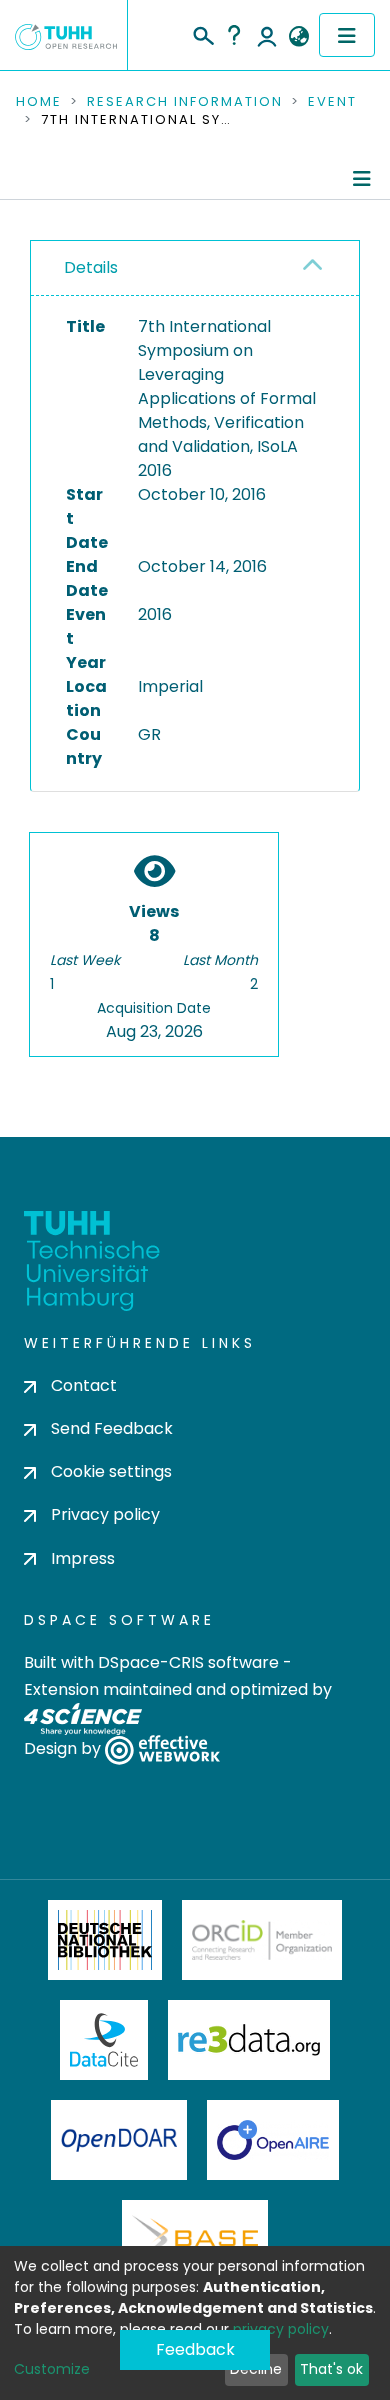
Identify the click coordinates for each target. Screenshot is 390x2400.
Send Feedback (112, 1428)
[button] (298, 37)
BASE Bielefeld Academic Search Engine (195, 2240)
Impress (83, 1558)
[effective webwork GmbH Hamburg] (162, 1748)
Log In (267, 35)
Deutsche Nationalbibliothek (105, 1940)
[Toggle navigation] (347, 35)
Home (39, 102)
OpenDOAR (119, 2140)
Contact (84, 1385)
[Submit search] (202, 33)
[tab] (195, 268)
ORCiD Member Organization (262, 1940)
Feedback (195, 2349)
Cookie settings (111, 1471)
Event (332, 102)
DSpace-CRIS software (188, 1662)
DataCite (104, 2040)
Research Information (185, 102)
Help (234, 35)
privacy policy (281, 2329)
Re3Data (249, 2040)
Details (91, 267)
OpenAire (273, 2140)
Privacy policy (105, 1514)
